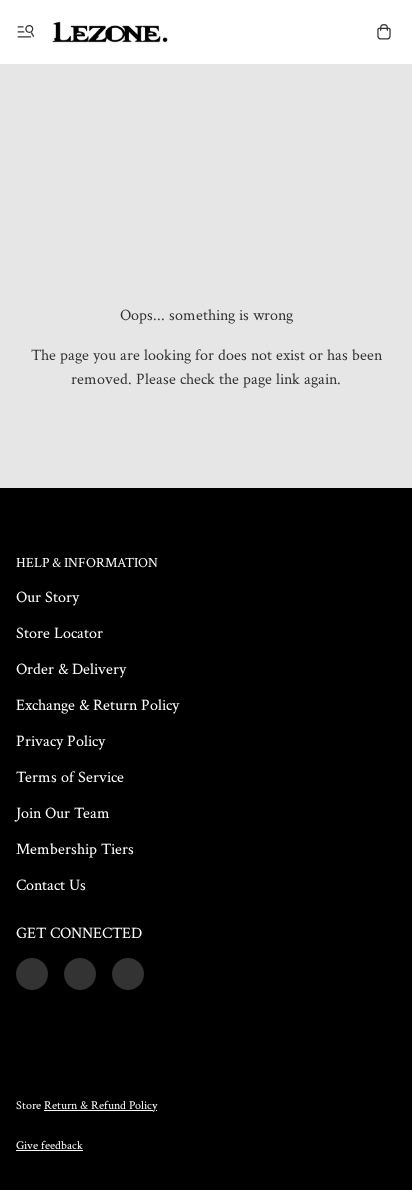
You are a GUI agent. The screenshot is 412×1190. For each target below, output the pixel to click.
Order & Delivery (71, 669)
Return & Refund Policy (100, 1105)
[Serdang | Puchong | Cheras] (110, 32)
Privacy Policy (60, 741)
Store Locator (59, 633)
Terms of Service (70, 777)
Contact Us (51, 885)
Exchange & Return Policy (97, 705)
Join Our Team (63, 813)
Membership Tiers (75, 849)
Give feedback (49, 1145)
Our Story (47, 597)
